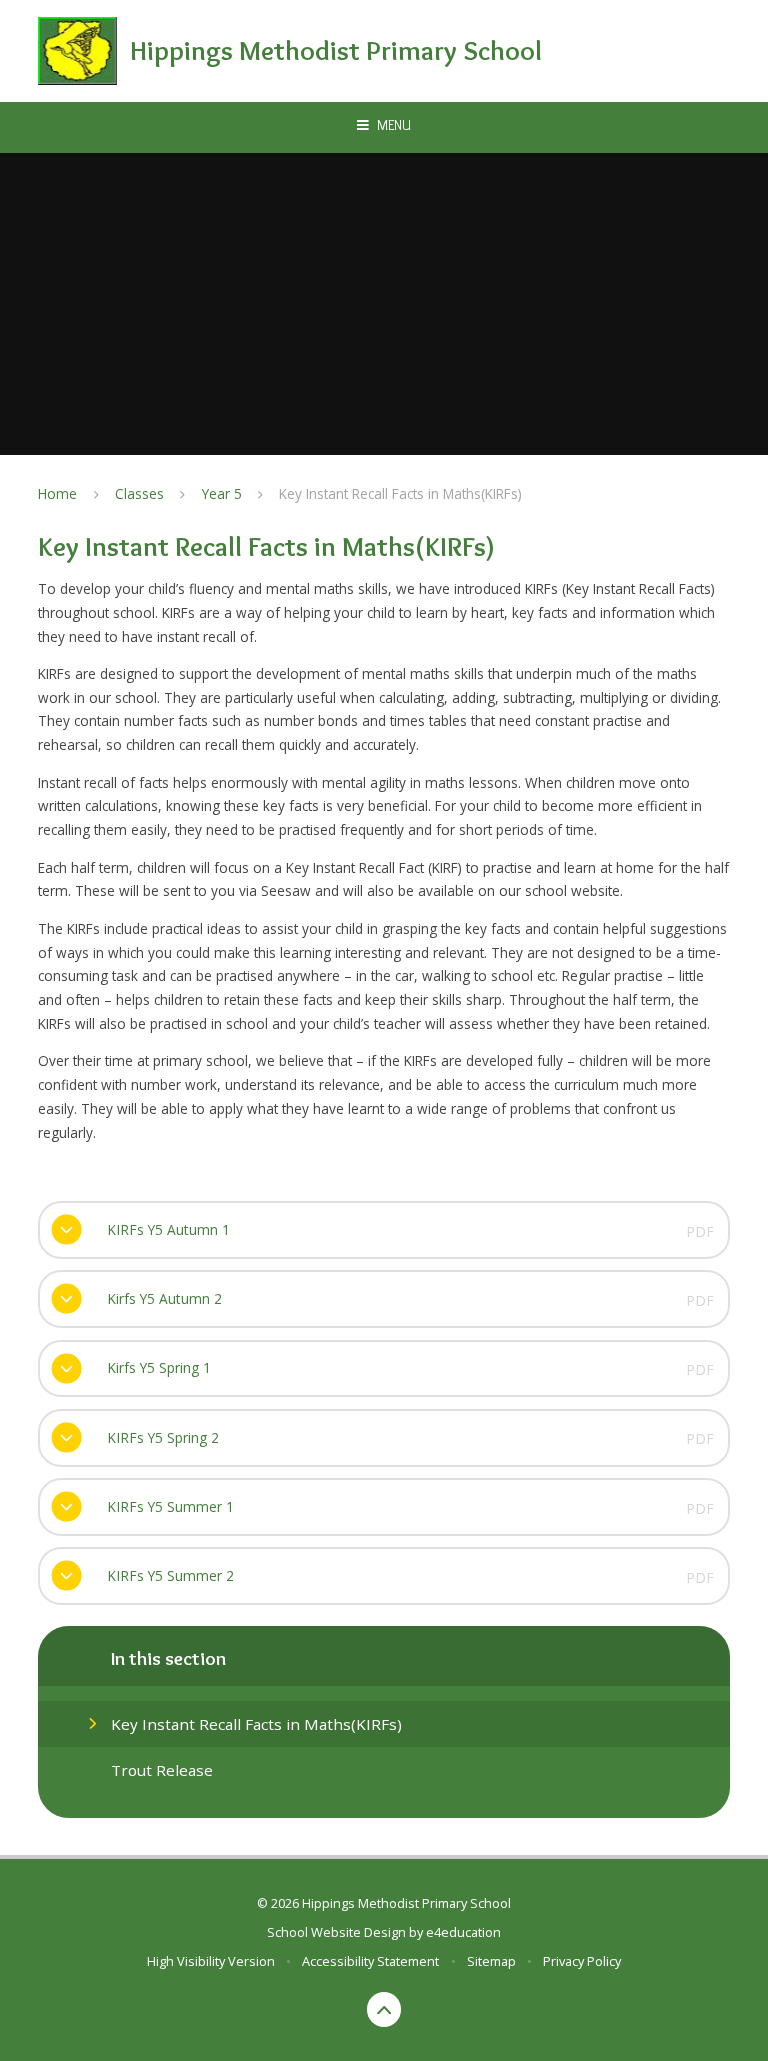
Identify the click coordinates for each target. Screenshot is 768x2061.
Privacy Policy (582, 1961)
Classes (139, 493)
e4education (463, 1932)
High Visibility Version (211, 1961)
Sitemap (491, 1961)
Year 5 (222, 493)
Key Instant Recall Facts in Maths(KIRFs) (400, 493)
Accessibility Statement (370, 1961)
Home (57, 493)
